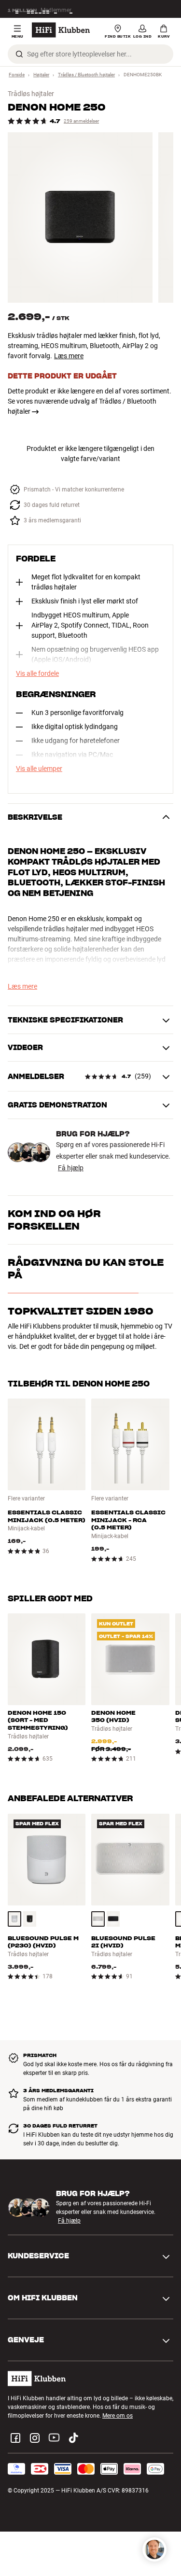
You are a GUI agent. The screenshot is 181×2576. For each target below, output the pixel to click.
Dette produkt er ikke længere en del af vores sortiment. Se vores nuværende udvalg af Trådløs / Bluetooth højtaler (90, 401)
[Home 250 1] (80, 217)
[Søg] (19, 54)
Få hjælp (71, 1168)
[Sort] (30, 1919)
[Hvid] (14, 1919)
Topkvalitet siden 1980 (81, 1311)
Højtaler (41, 75)
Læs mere (69, 356)
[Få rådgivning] (154, 2549)
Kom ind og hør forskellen (54, 1220)
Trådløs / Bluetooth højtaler (86, 75)
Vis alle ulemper (39, 769)
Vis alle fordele (37, 673)
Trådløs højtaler (31, 94)
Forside (17, 75)
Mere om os (118, 2416)
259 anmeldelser (81, 121)
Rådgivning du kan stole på (86, 1269)
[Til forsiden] (61, 30)
